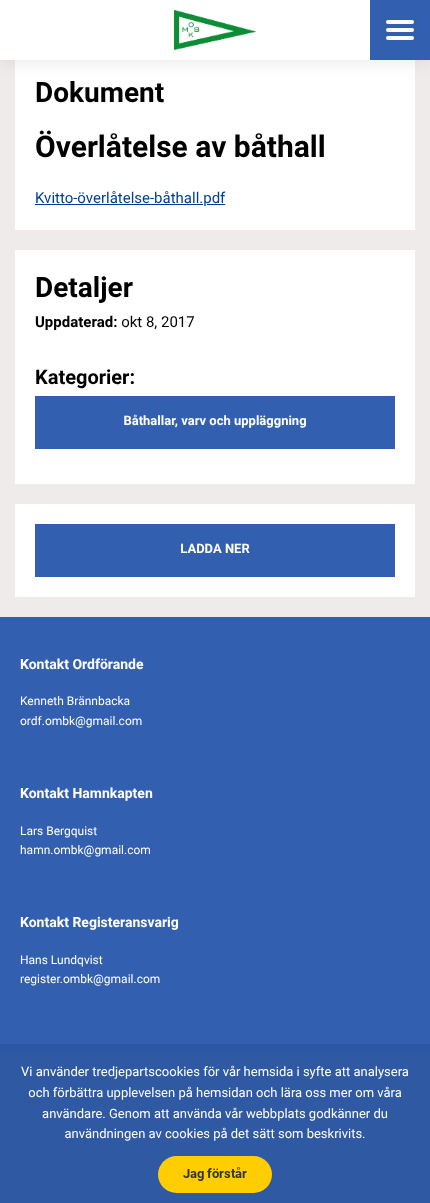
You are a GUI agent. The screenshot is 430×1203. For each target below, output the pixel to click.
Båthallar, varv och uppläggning (214, 421)
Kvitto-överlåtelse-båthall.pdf (130, 198)
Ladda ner (214, 549)
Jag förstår (215, 1173)
